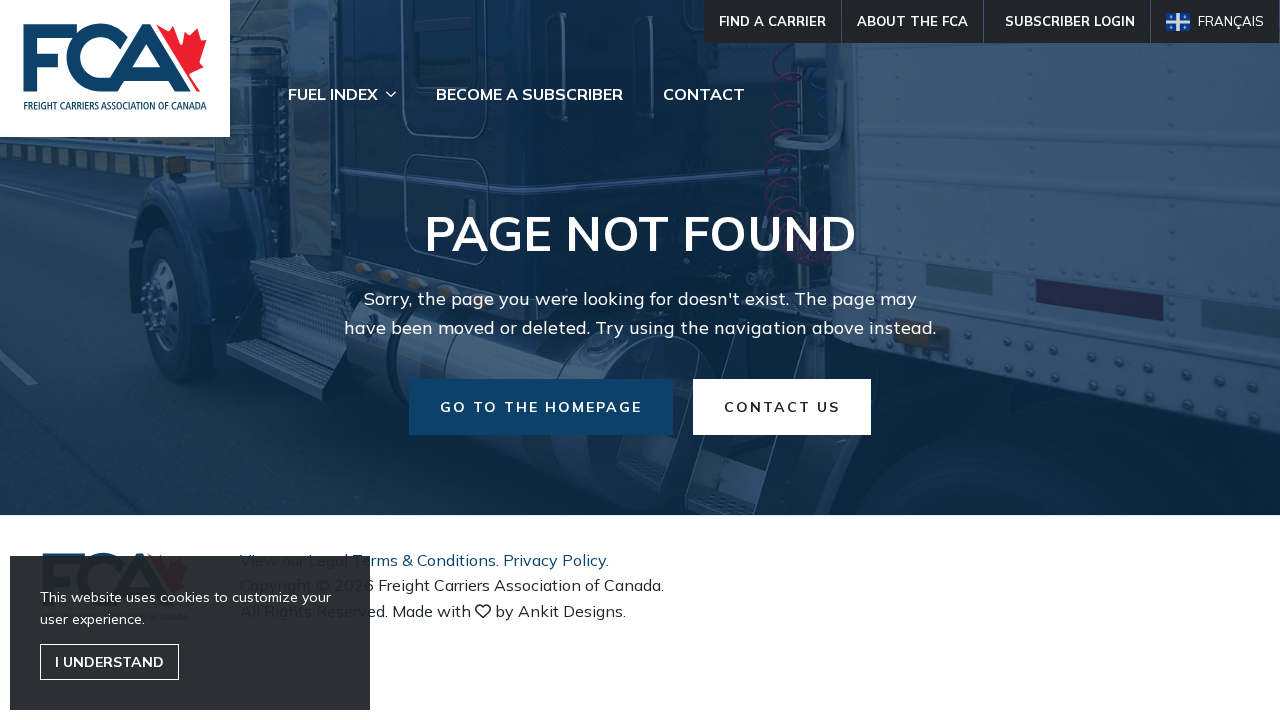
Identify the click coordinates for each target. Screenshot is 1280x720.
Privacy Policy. (556, 560)
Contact (704, 94)
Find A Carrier (772, 21)
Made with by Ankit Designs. (509, 611)
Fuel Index (333, 94)
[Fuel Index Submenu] (397, 94)
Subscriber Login (1070, 21)
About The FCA (912, 21)
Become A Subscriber (529, 94)
